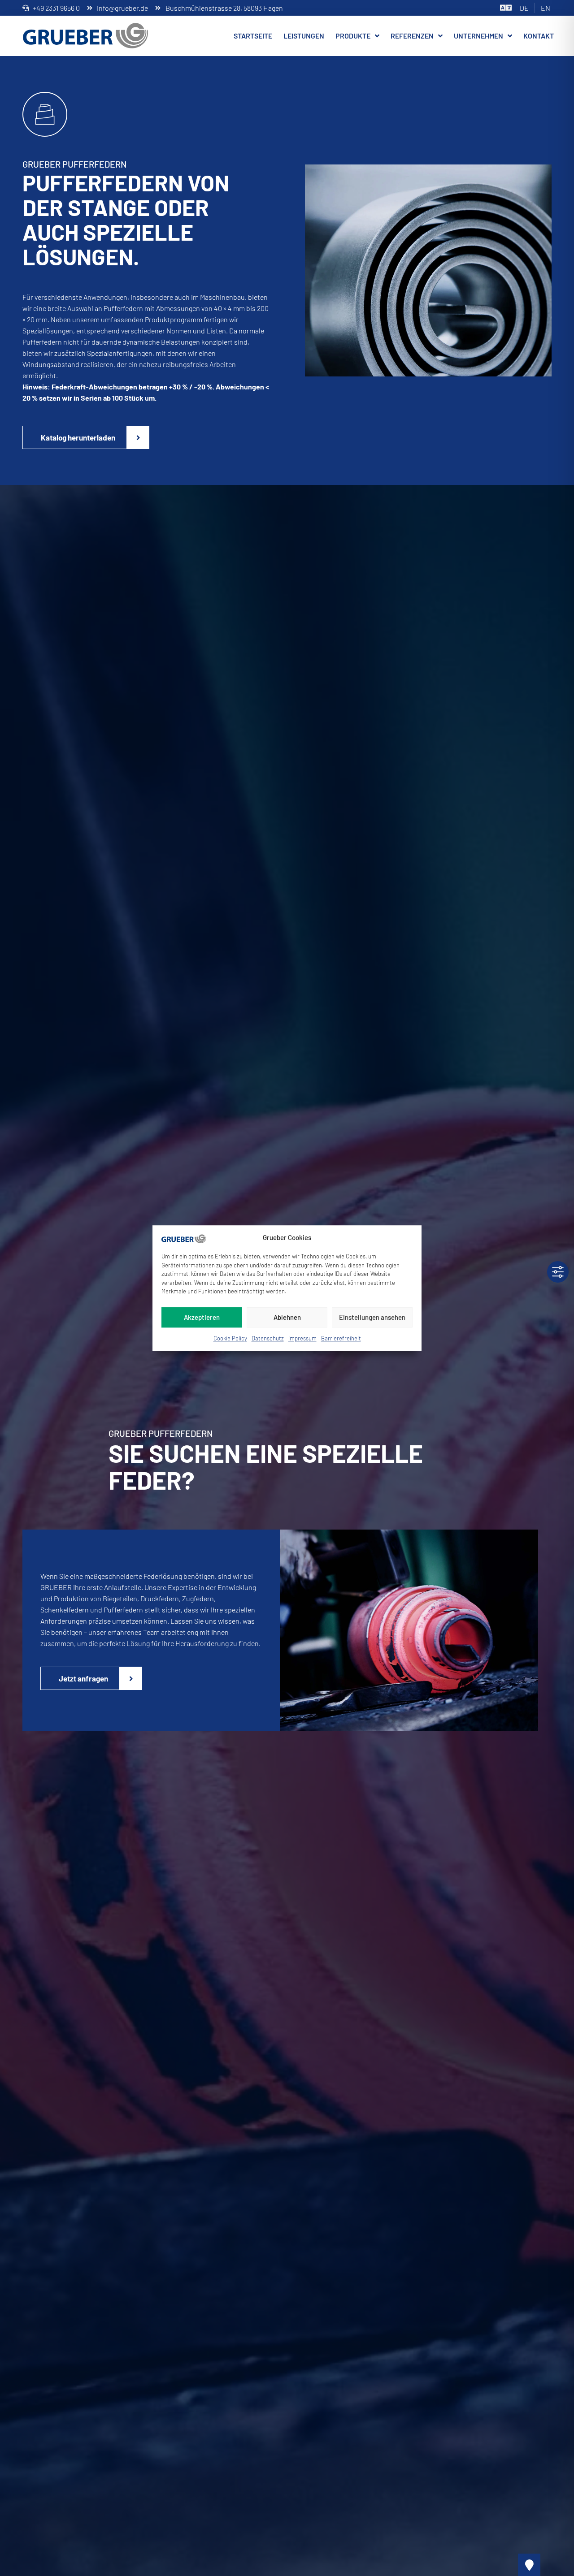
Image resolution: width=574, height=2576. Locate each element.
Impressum (302, 1338)
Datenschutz (268, 1338)
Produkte (353, 36)
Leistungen (304, 36)
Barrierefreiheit (341, 1338)
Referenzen (412, 36)
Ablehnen (287, 1317)
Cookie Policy (230, 1338)
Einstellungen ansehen (372, 1317)
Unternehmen (478, 36)
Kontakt (539, 36)
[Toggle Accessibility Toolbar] (558, 1272)
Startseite (253, 36)
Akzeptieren (202, 1317)
